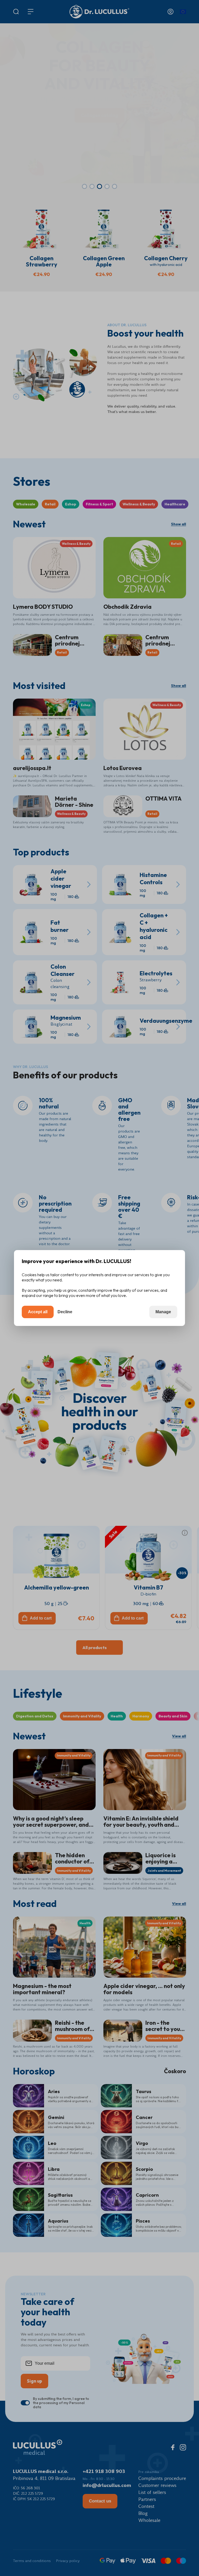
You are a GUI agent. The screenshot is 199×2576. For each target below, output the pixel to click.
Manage (163, 1312)
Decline (65, 1312)
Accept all (38, 1312)
